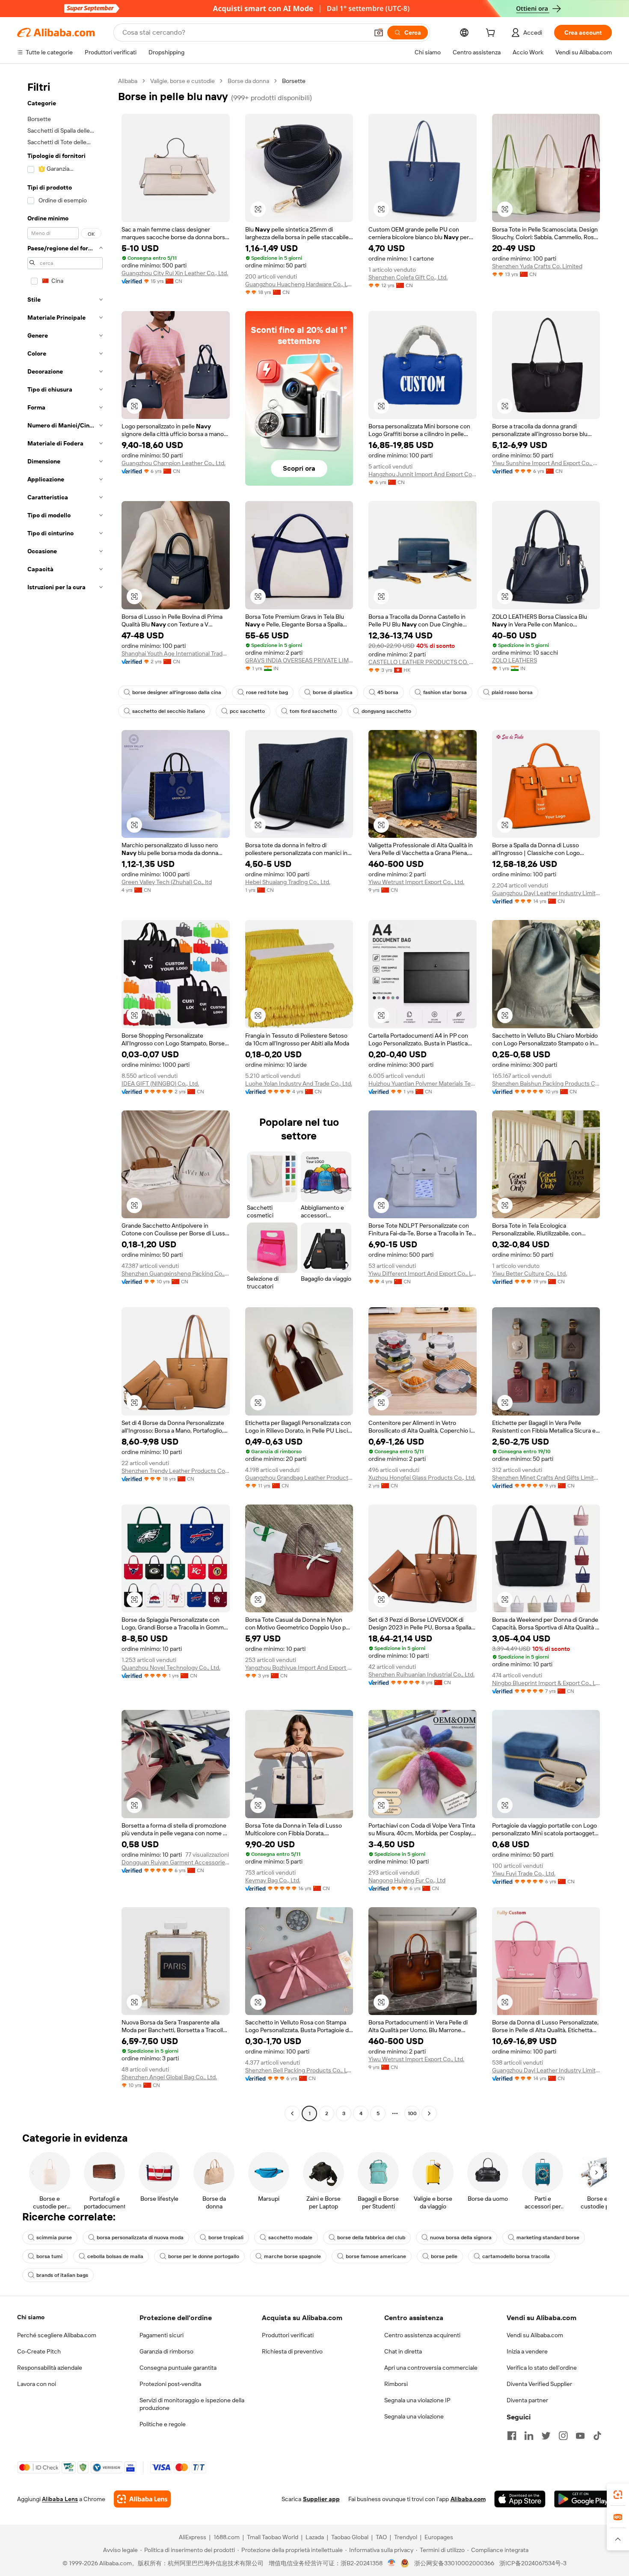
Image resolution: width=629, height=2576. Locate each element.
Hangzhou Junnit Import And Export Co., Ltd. (423, 474)
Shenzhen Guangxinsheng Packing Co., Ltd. (176, 1273)
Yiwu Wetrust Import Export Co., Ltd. (416, 882)
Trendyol (406, 2537)
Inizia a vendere (527, 2351)
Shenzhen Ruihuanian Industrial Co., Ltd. (421, 1674)
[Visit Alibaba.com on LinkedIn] (529, 2436)
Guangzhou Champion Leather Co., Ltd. (174, 463)
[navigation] (65, 1098)
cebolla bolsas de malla (115, 2256)
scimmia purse (54, 2238)
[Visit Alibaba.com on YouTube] (580, 2436)
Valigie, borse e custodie (182, 81)
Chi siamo (31, 2317)
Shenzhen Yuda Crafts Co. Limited (537, 266)
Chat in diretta (403, 2351)
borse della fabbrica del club (371, 2238)
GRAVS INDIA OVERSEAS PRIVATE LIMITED (299, 660)
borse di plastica (333, 692)
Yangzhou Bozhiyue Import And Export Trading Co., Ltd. (299, 1668)
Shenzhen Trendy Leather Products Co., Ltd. (176, 1471)
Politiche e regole (163, 2424)
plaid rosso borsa (512, 692)
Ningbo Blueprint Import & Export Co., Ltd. (546, 1683)
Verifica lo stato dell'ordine (542, 2368)
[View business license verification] (392, 2563)
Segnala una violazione (414, 2416)
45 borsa (388, 692)
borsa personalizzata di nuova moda (140, 2238)
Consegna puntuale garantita (178, 2368)
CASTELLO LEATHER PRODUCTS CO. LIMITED (423, 662)
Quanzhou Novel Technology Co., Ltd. (171, 1668)
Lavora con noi (37, 2384)
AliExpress (193, 2537)
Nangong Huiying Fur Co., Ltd (407, 1880)
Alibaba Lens (60, 2499)
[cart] (492, 34)
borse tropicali (226, 2238)
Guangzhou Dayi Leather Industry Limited (546, 893)
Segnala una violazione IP (417, 2400)
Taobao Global (350, 2537)
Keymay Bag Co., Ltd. (273, 1880)
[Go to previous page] (292, 2113)
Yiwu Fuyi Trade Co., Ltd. (524, 1873)
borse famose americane (376, 2256)
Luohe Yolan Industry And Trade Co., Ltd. (299, 1083)
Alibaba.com (468, 2499)
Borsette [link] (294, 81)
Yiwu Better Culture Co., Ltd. (530, 1273)
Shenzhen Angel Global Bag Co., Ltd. (169, 2077)
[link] (618, 2495)
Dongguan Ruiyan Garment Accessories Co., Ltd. (176, 1862)
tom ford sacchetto (313, 711)
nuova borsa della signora (461, 2238)
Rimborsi (396, 2384)
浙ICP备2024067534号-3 (533, 2563)
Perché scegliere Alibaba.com (57, 2335)
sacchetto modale (290, 2238)
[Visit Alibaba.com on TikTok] (597, 2436)
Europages (439, 2537)
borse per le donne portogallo (204, 2256)
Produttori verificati (288, 2335)
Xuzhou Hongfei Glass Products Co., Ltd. (422, 1478)
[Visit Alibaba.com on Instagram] (563, 2436)
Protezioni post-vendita (170, 2384)
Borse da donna (248, 81)
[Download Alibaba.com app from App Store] (520, 2499)
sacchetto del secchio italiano (169, 711)
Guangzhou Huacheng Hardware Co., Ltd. (299, 284)
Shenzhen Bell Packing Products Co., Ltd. (299, 2070)
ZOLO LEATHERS (515, 660)
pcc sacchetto (247, 711)
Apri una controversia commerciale (431, 2368)
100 (412, 2113)
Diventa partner (527, 2400)
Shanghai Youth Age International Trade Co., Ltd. (176, 653)
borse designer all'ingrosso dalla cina (177, 692)
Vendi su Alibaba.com (535, 2335)
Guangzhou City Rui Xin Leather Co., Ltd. (175, 273)
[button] (379, 33)
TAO (381, 2537)
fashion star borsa (445, 692)
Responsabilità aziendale (50, 2368)
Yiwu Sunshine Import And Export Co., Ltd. (546, 463)
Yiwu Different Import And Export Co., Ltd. (423, 1273)
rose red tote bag (267, 692)
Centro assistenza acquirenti (422, 2335)
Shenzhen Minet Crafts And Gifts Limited (546, 1478)
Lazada (315, 2537)
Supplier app (321, 2499)
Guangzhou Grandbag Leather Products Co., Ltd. (299, 1478)
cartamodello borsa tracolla (516, 2256)
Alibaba (128, 81)
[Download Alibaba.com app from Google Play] (583, 2499)
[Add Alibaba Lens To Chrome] (142, 2499)
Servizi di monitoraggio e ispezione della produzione (192, 2404)
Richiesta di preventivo (292, 2351)
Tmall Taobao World (273, 2537)
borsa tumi (49, 2256)
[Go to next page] (429, 2113)
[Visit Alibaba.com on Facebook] (512, 2436)
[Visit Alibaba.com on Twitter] (546, 2436)
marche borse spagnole (292, 2256)
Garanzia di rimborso (166, 2351)
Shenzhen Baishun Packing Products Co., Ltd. (546, 1083)
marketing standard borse (548, 2238)
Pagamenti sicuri (162, 2335)
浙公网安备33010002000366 (454, 2563)
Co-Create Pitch (39, 2351)
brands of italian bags (62, 2275)
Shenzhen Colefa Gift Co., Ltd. (408, 277)
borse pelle (444, 2256)
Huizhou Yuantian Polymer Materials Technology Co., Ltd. (423, 1083)
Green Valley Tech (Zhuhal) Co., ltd (167, 882)
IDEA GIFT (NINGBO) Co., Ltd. (160, 1083)
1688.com (227, 2537)
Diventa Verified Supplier (539, 2384)
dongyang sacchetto (386, 711)
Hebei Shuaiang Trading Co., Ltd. (288, 882)
